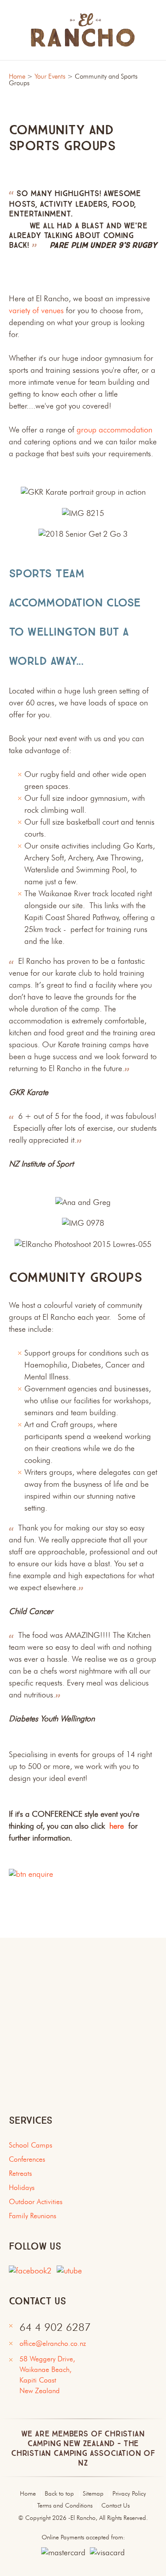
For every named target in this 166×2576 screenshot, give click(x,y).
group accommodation (114, 430)
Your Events (50, 77)
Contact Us (116, 2506)
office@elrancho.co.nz (53, 2344)
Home (17, 77)
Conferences (27, 2160)
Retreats (20, 2174)
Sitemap (93, 2494)
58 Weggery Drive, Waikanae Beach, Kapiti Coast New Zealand (49, 2375)
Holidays (22, 2188)
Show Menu (14, 30)
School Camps (31, 2146)
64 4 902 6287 (55, 2328)
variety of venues (36, 311)
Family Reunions (33, 2216)
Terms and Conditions (65, 2506)
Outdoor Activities (36, 2202)
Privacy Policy (129, 2494)
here (117, 1826)
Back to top (59, 2494)
